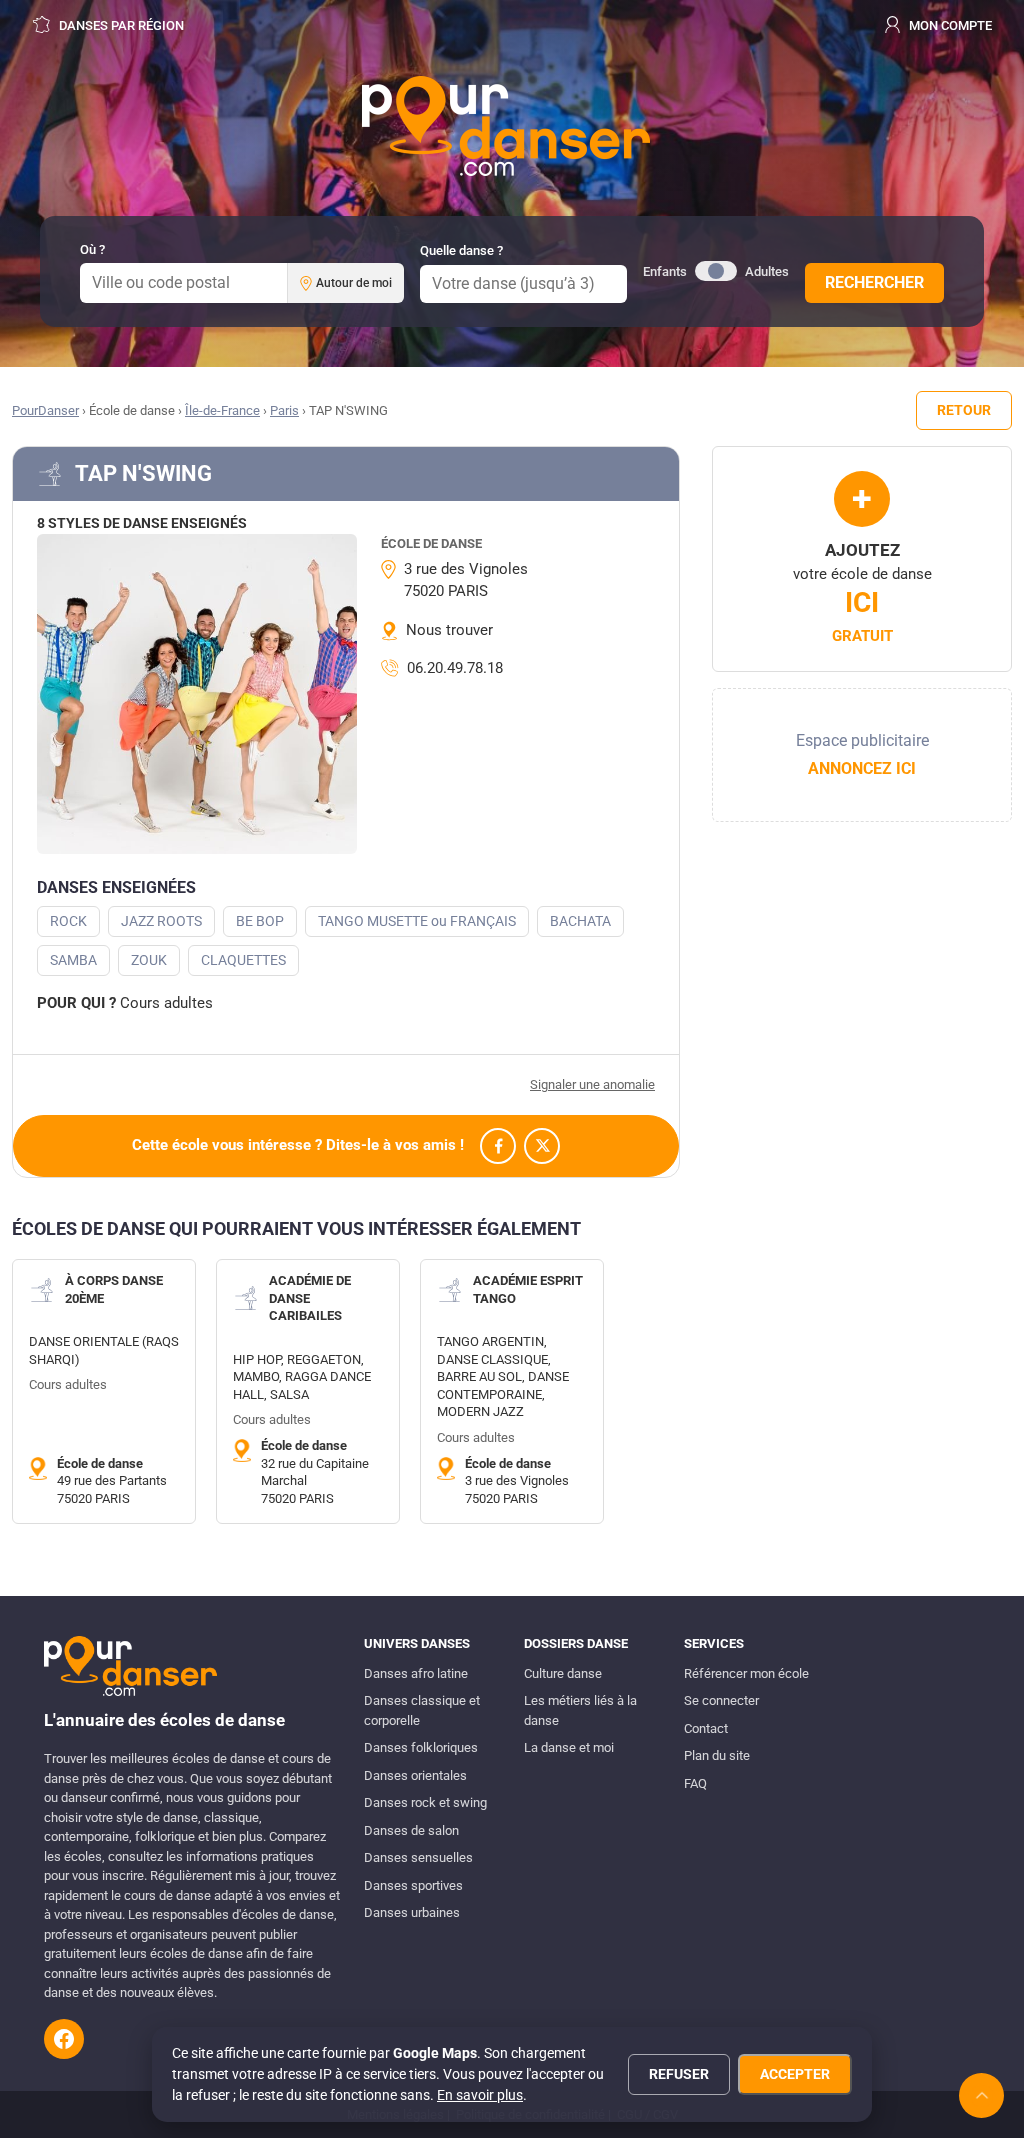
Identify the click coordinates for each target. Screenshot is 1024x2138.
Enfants (665, 271)
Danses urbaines (412, 1912)
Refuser (679, 2074)
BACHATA (580, 921)
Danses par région (120, 25)
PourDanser (45, 410)
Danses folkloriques (421, 1747)
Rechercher (874, 282)
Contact (706, 1728)
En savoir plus (480, 2095)
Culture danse (563, 1673)
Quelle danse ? (461, 250)
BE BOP (260, 921)
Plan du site (717, 1755)
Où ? (92, 249)
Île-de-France (222, 410)
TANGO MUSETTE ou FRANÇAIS (417, 921)
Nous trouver (449, 630)
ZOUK (149, 960)
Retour (964, 410)
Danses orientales (415, 1775)
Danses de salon (411, 1830)
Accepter (795, 2074)
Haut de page (981, 2095)
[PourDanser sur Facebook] (64, 2039)
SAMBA (73, 960)
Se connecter (721, 1700)
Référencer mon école (746, 1673)
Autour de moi (354, 283)
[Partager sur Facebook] (498, 1146)
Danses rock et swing (425, 1802)
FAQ (695, 1783)
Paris (284, 410)
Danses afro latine (416, 1673)
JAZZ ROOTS (161, 921)
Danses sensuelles (418, 1857)
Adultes (767, 271)
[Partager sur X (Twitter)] (542, 1146)
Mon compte (949, 25)
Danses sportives (413, 1885)
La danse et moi (569, 1747)
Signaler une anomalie (592, 1084)
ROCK (68, 921)
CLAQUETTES (243, 960)
